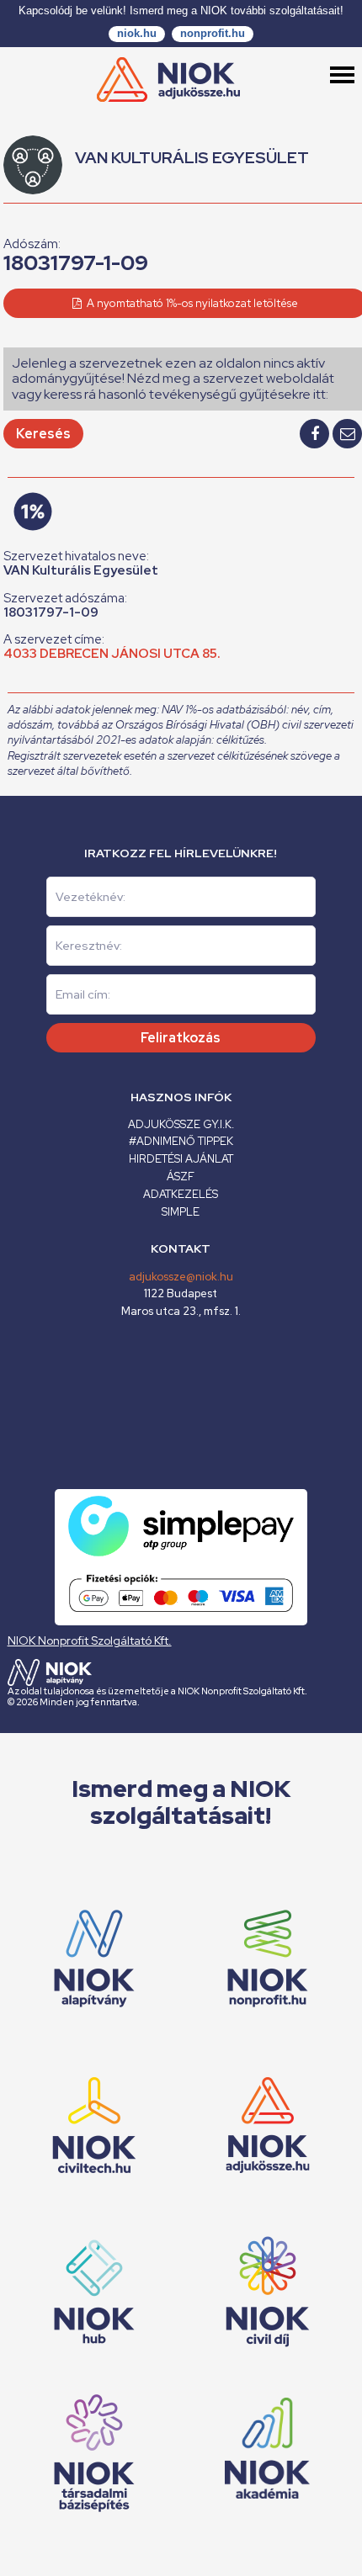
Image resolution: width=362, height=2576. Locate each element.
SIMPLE (181, 1212)
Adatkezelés (181, 1194)
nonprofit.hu (213, 33)
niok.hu (137, 33)
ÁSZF (181, 1177)
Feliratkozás (181, 1038)
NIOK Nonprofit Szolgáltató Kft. (90, 1640)
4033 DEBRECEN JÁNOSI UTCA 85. (112, 654)
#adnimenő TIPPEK (181, 1141)
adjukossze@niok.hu (181, 1277)
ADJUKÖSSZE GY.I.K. (181, 1124)
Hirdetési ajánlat (181, 1159)
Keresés (43, 434)
